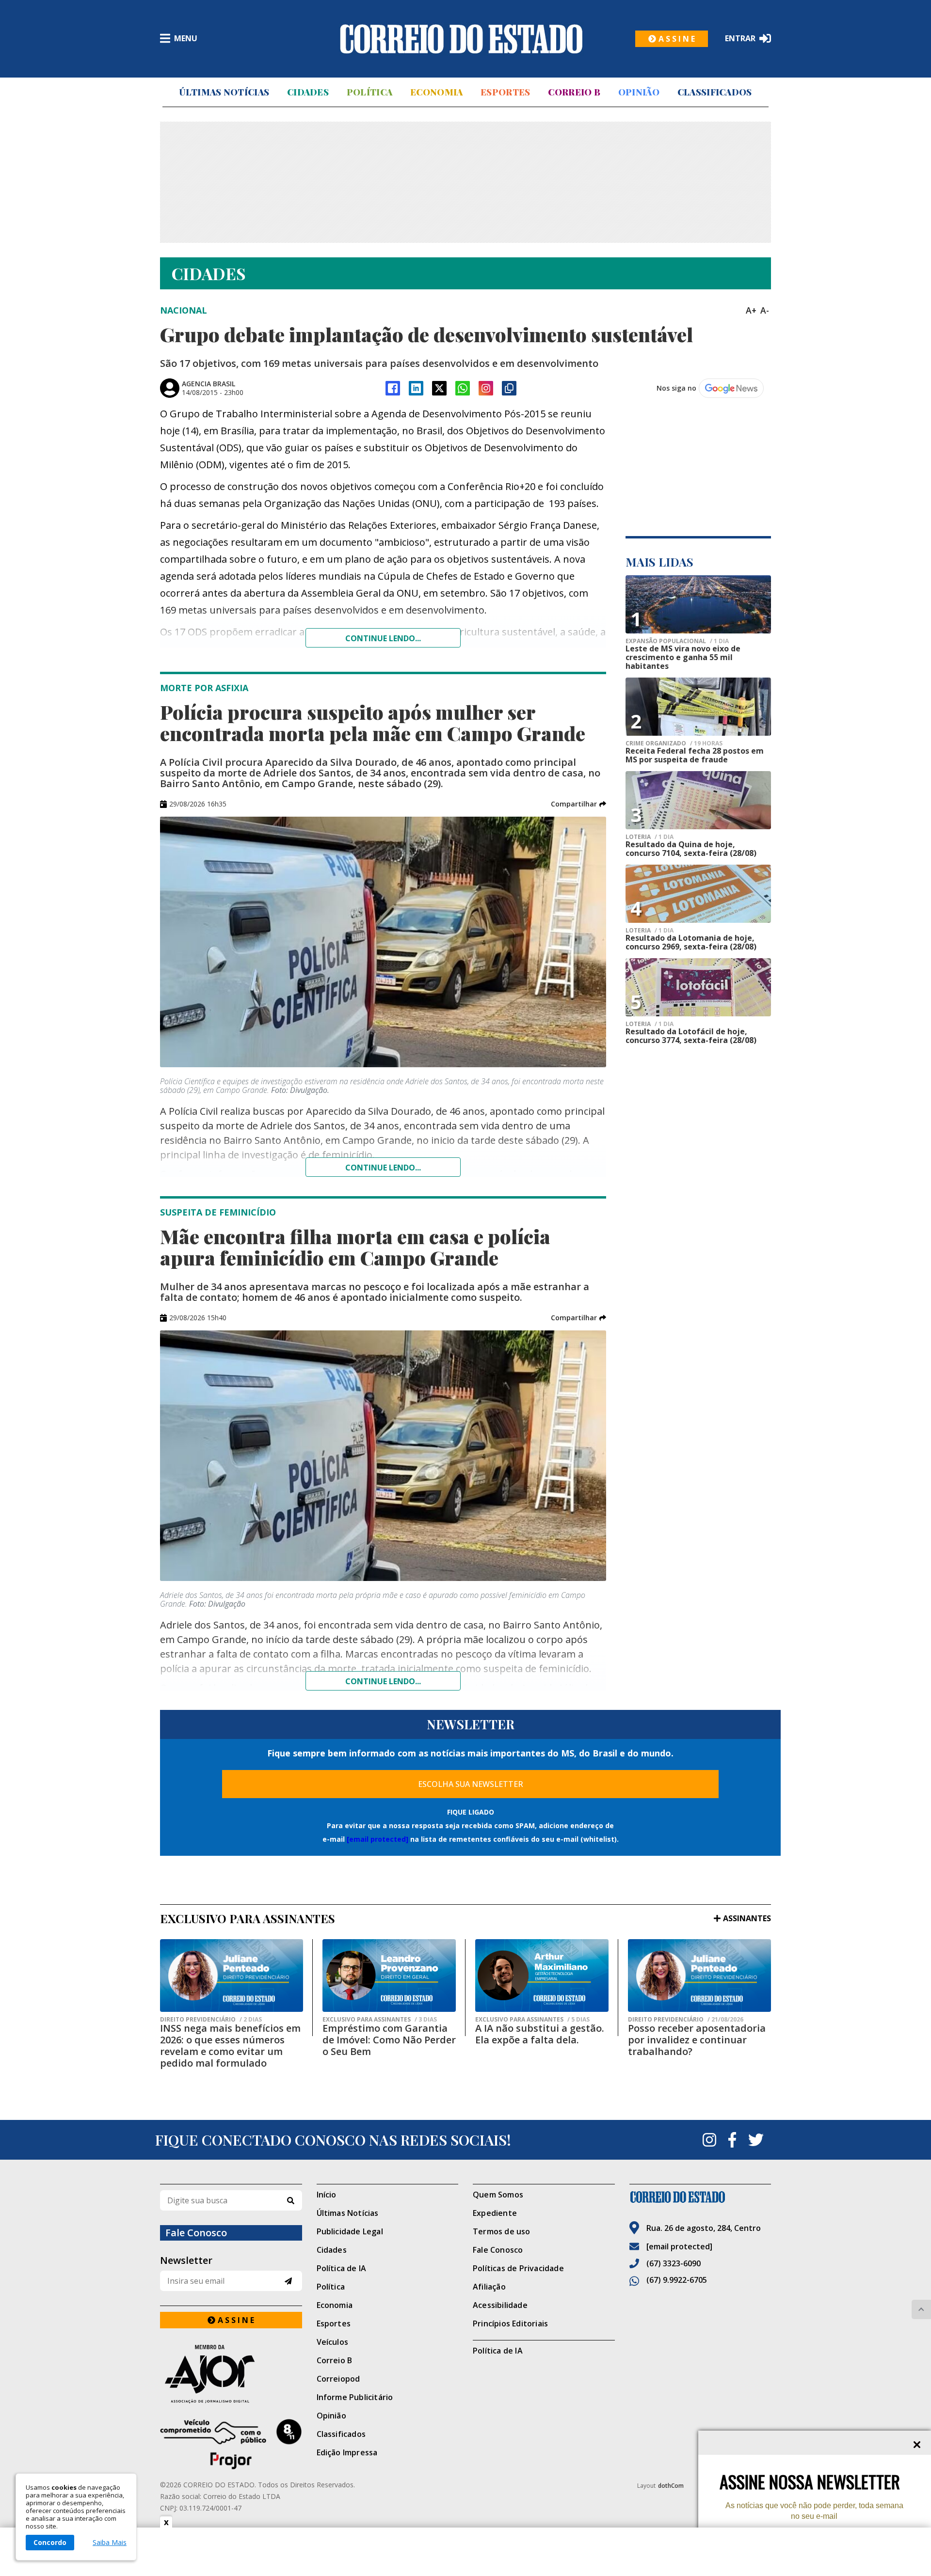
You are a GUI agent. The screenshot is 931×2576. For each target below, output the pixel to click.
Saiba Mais (110, 2543)
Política (369, 92)
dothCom (671, 2486)
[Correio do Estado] (700, 2197)
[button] (578, 804)
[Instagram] (486, 388)
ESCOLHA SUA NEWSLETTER (471, 1784)
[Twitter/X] (439, 388)
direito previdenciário (211, 2020)
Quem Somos (498, 2195)
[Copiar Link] (509, 388)
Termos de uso (502, 2231)
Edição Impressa (347, 2452)
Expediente (495, 2213)
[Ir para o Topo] (921, 2309)
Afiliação (489, 2287)
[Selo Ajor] (231, 2374)
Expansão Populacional (677, 641)
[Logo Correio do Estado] (461, 39)
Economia (436, 92)
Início (327, 2195)
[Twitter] (756, 2140)
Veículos (333, 2342)
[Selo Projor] (231, 2444)
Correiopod (338, 2379)
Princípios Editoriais (510, 2323)
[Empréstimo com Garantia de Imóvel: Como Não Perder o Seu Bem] (389, 1975)
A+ (751, 310)
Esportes (505, 92)
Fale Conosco (498, 2250)
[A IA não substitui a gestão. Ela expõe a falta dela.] (542, 1975)
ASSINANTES (747, 1918)
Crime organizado (674, 743)
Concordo (50, 2542)
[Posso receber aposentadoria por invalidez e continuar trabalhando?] (699, 1975)
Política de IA (342, 2268)
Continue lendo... (383, 638)
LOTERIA (650, 837)
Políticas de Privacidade (518, 2268)
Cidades (308, 92)
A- (765, 310)
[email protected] (377, 1839)
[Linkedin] (416, 388)
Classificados (715, 92)
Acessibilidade (500, 2305)
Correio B (574, 92)
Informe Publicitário (355, 2397)
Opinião (639, 92)
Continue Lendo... (383, 1168)
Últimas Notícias (224, 92)
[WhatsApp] (463, 388)
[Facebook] (393, 388)
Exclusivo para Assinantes (380, 2020)
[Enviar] (288, 2281)
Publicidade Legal (350, 2231)
